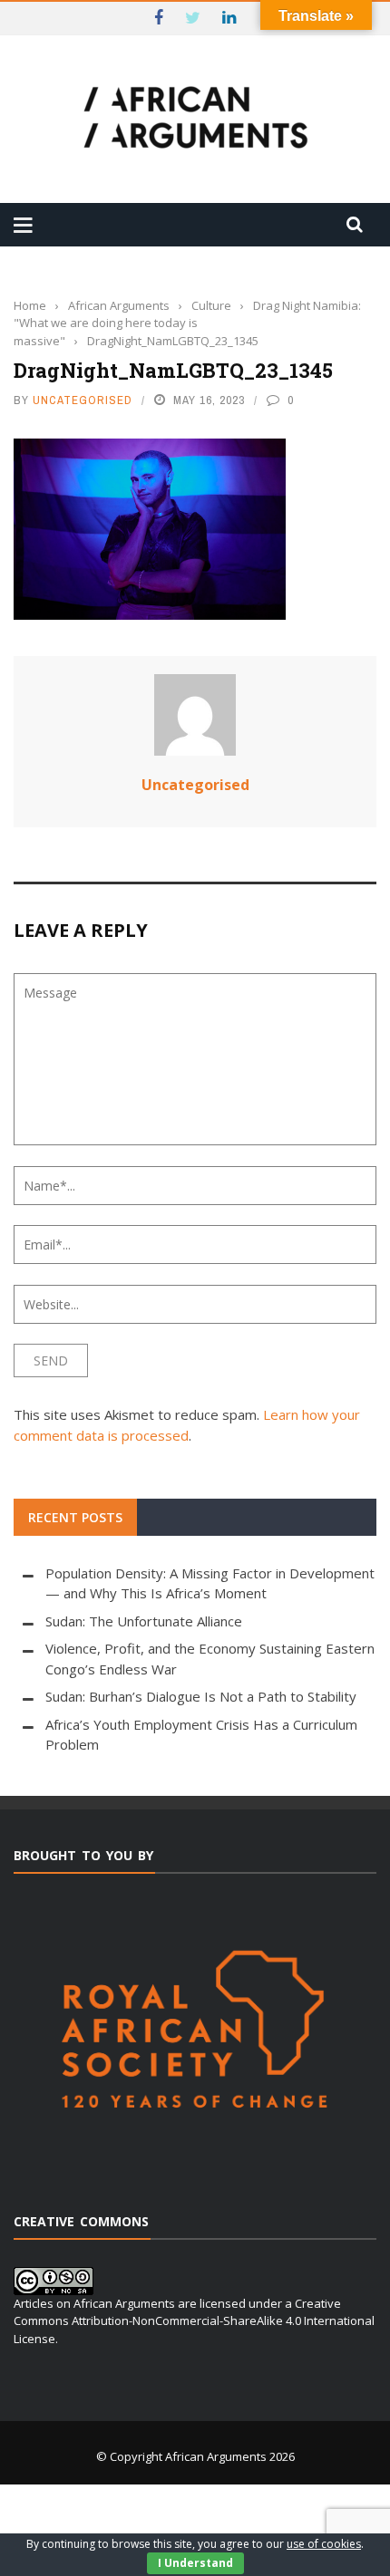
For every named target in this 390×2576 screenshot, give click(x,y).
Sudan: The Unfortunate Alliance (144, 1621)
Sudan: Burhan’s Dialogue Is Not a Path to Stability (201, 1696)
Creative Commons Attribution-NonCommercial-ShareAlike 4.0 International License (194, 2321)
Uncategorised (83, 400)
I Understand (195, 2563)
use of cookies (324, 2544)
